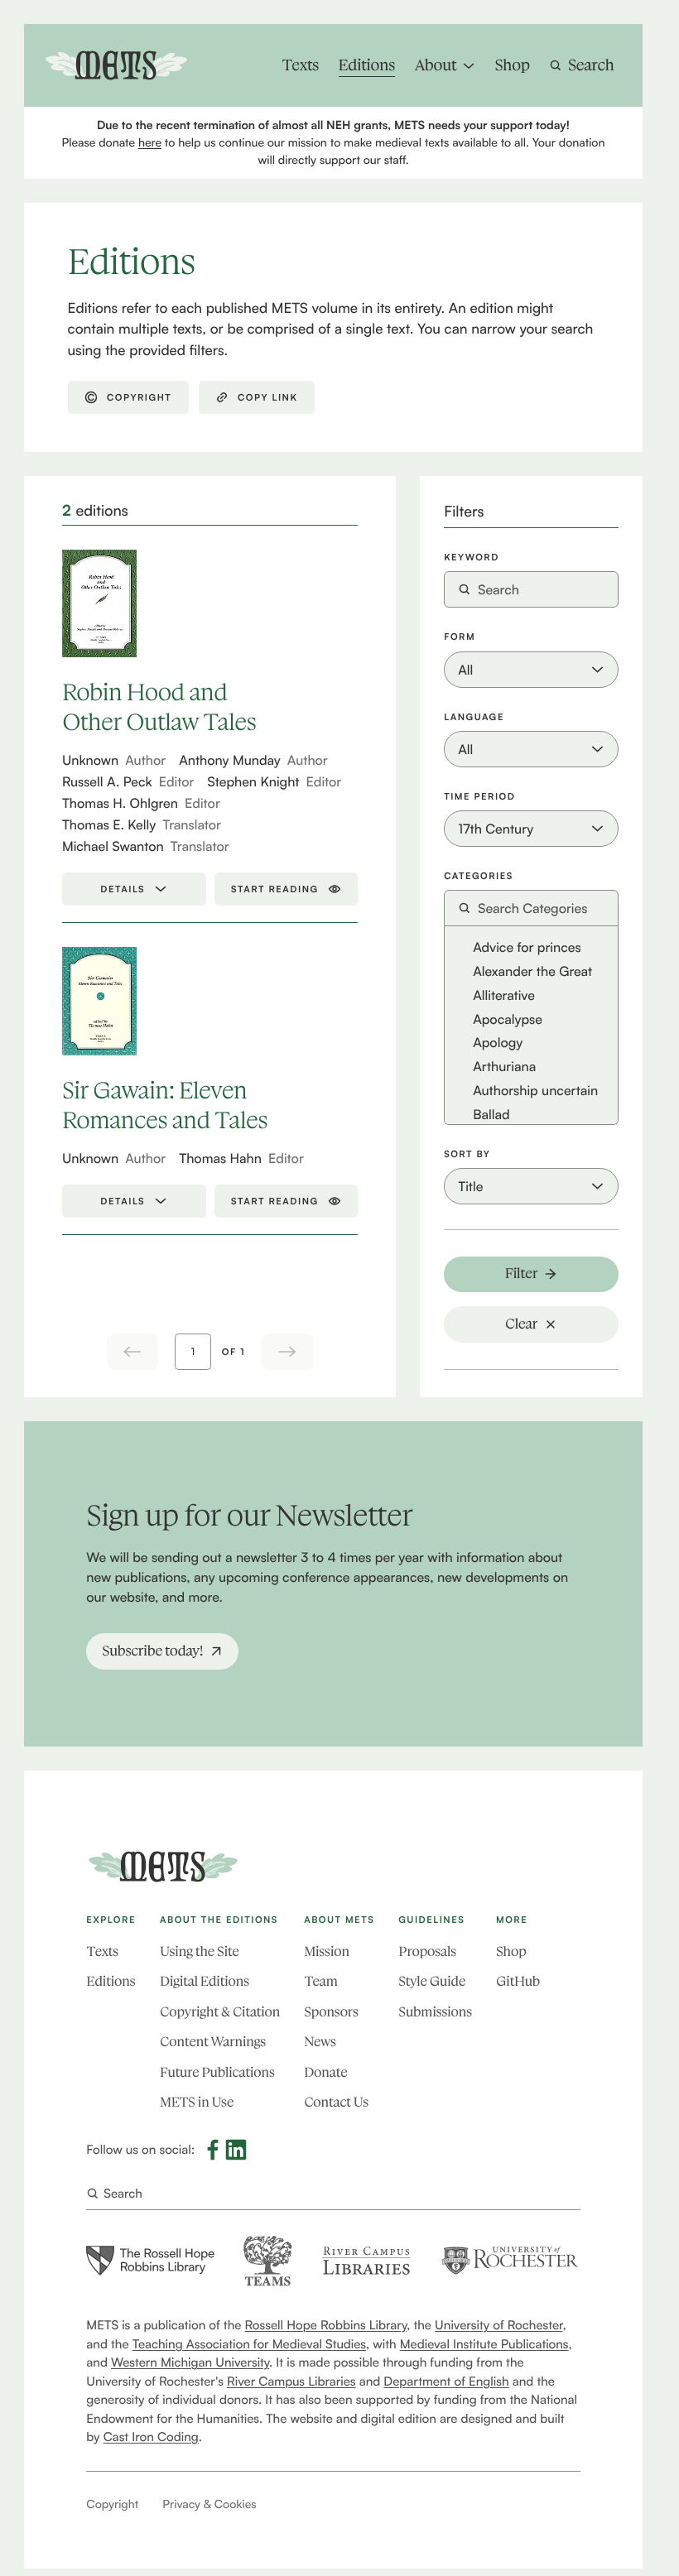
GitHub (518, 1982)
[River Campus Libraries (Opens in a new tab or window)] (366, 2260)
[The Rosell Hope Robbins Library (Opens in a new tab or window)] (150, 2261)
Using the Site (200, 1952)
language (474, 717)
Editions (111, 1982)
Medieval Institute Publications (484, 2344)
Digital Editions (205, 1982)
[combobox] (531, 908)
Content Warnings (213, 2043)
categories (479, 876)
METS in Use (197, 2103)
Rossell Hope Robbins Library (326, 2325)
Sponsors (331, 2013)
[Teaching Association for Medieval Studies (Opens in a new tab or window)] (267, 2261)
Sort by (467, 1154)
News (320, 2043)
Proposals (427, 1952)
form (460, 637)
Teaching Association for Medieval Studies (249, 2344)
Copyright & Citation (220, 2013)
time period (479, 797)
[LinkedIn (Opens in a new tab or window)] (236, 2150)
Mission (327, 1952)
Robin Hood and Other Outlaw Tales (159, 707)
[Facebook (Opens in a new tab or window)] (213, 2150)
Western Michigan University (190, 2362)
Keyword (472, 557)
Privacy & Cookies (209, 2504)
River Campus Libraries (291, 2381)
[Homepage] (163, 1867)
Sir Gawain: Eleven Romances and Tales (165, 1105)
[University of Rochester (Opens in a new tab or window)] (510, 2260)
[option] (531, 947)
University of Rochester (498, 2325)
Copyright (112, 2504)
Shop (511, 1952)
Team (320, 1982)
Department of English (446, 2381)
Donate (325, 2073)
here (150, 143)
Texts (102, 1952)
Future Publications (217, 2073)
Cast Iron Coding (151, 2437)
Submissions (435, 2013)
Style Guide (432, 1982)
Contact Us (336, 2103)
